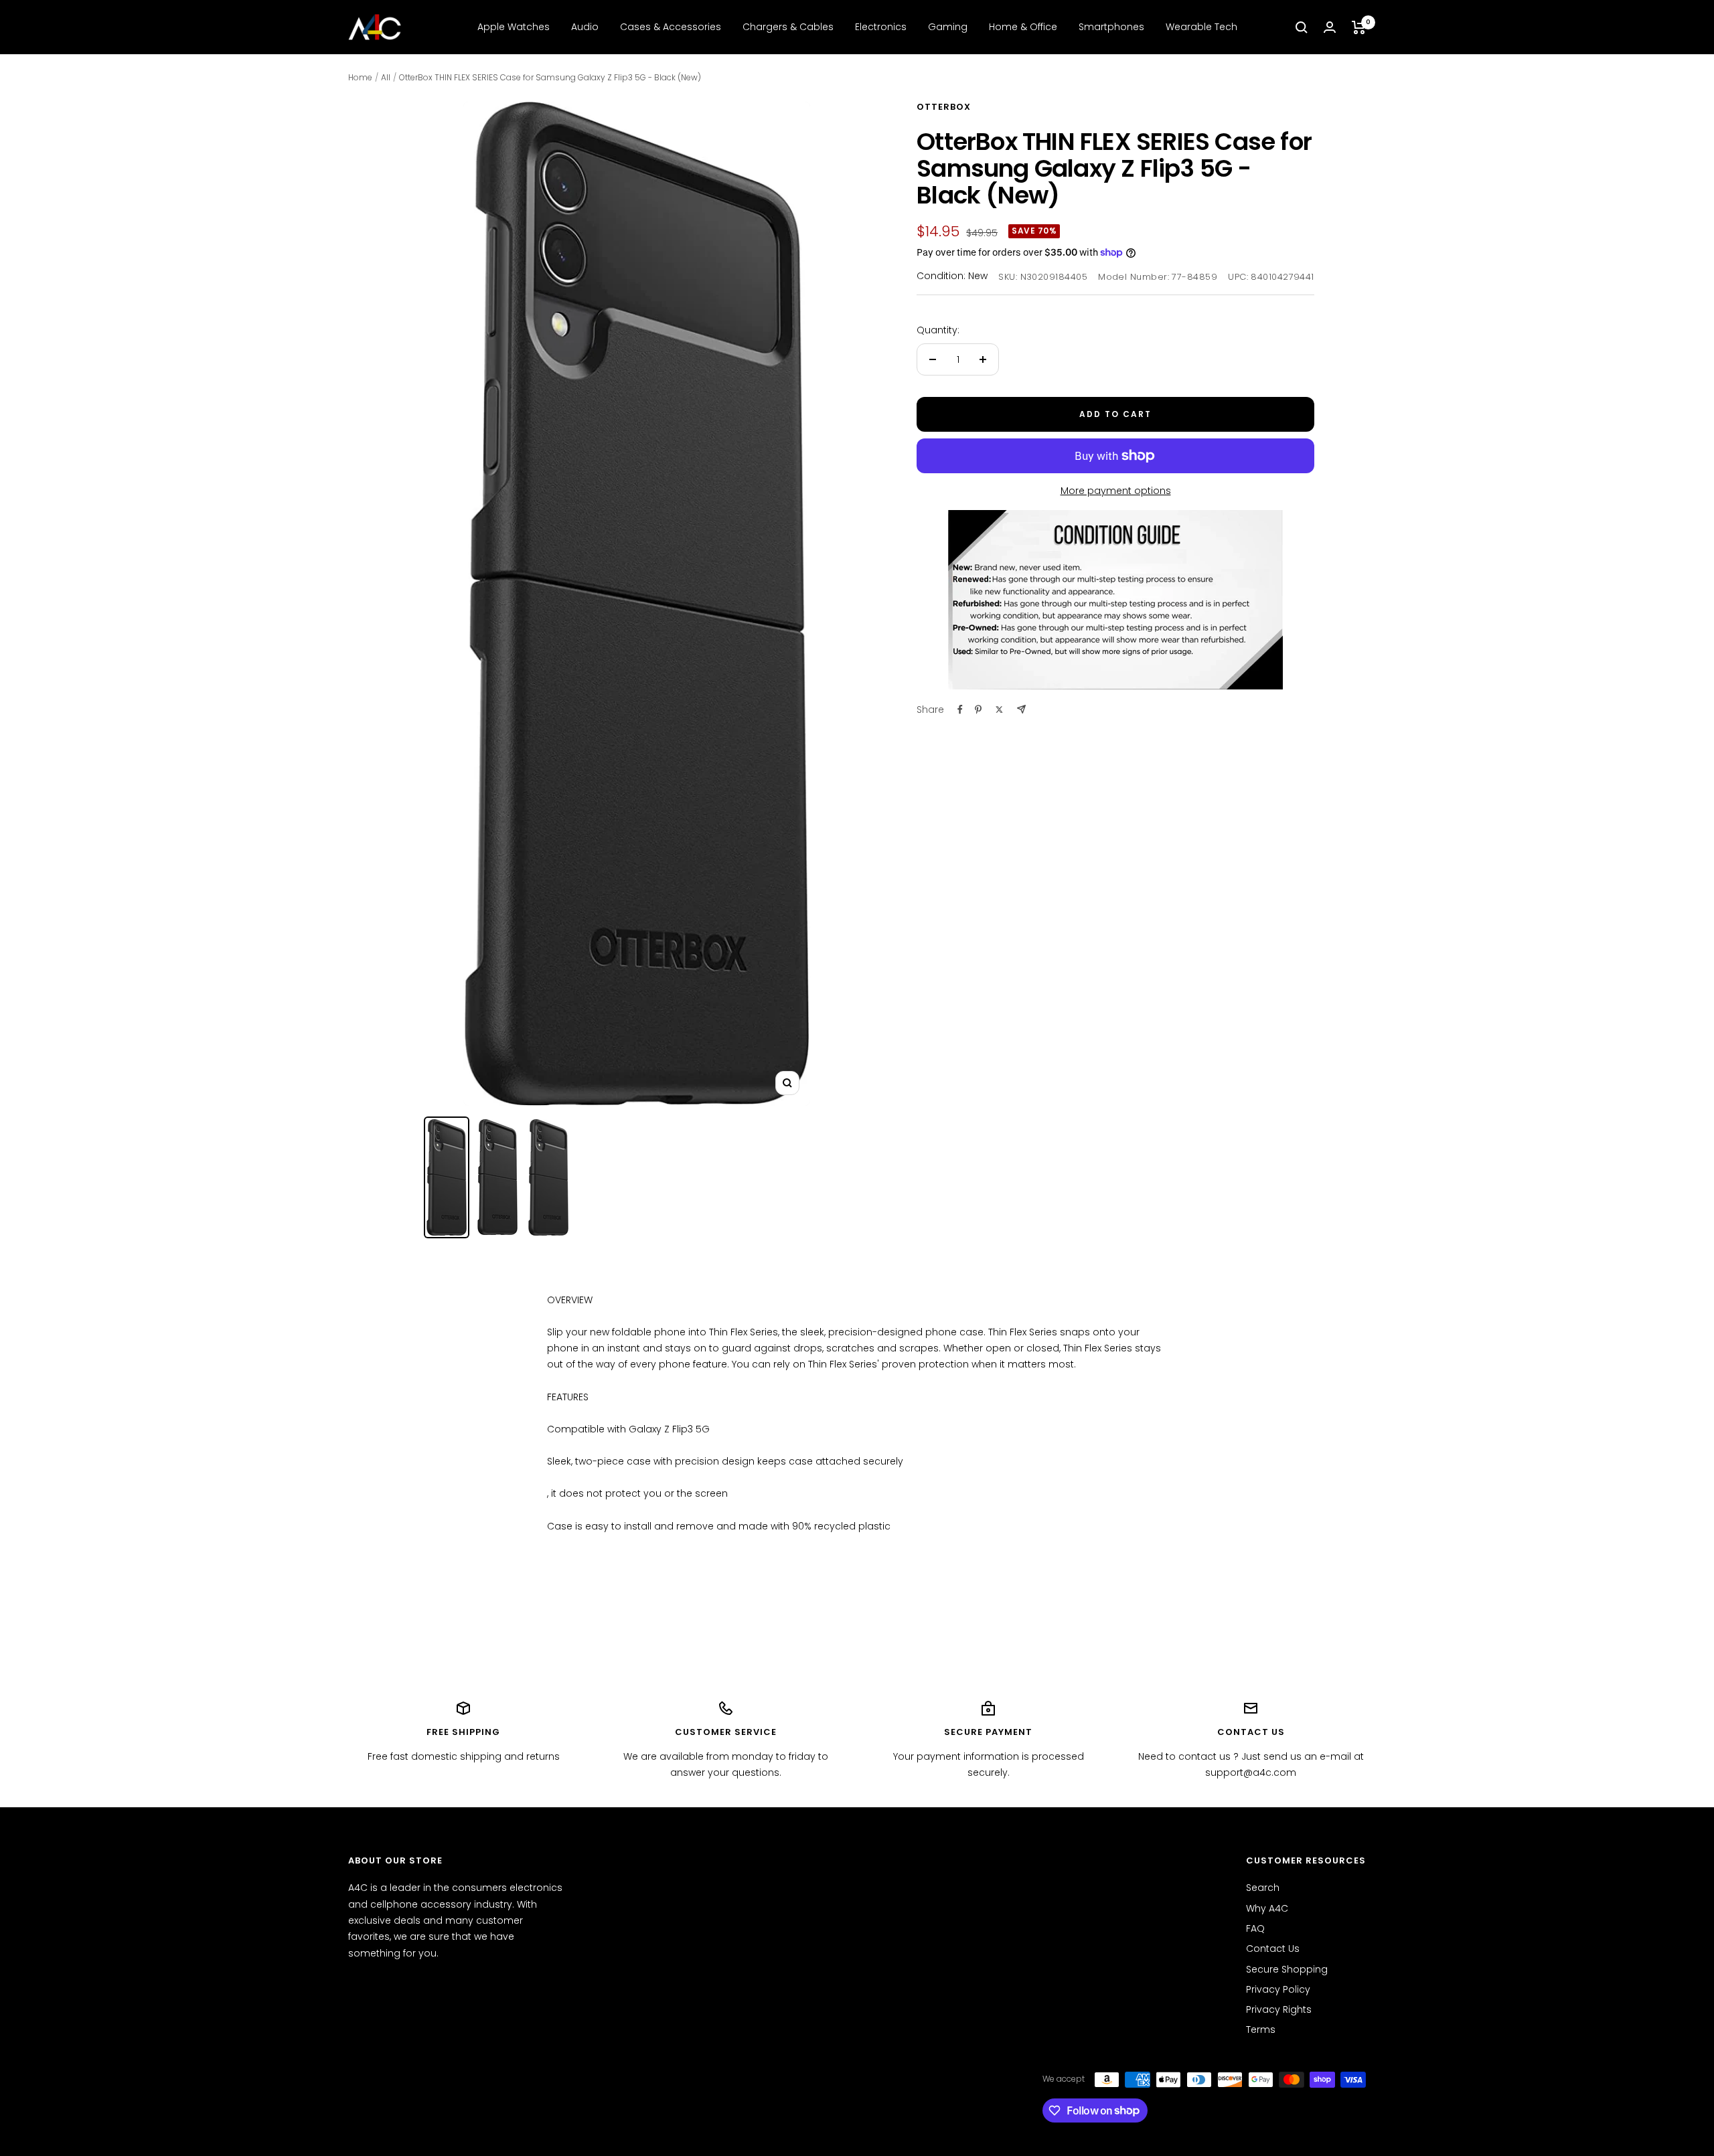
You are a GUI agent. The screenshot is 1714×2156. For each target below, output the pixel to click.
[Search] (1302, 27)
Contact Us (1273, 1948)
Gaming (948, 27)
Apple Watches (514, 27)
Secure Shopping (1287, 1969)
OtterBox (944, 107)
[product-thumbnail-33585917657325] (497, 1177)
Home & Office (1023, 27)
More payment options (1116, 491)
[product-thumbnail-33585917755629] (447, 1177)
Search (1263, 1888)
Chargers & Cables (788, 27)
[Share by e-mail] (1021, 709)
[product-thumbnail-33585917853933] (548, 1177)
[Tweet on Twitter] (999, 710)
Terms (1261, 2029)
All (386, 77)
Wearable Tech (1201, 27)
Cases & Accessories (671, 27)
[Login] (1330, 27)
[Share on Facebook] (960, 710)
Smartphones (1111, 27)
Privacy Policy (1278, 1989)
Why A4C (1267, 1908)
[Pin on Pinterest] (978, 710)
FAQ (1255, 1928)
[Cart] (1359, 27)
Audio (585, 27)
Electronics (881, 27)
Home (360, 77)
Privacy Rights (1279, 2009)
